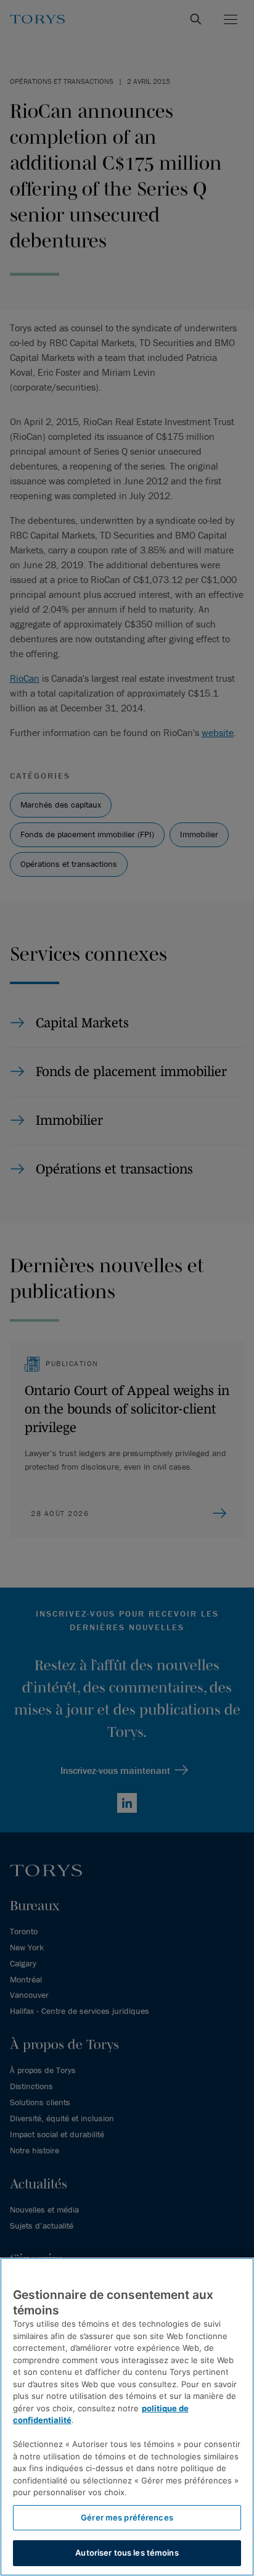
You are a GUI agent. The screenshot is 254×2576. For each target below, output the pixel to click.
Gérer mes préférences (127, 2517)
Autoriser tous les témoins (127, 2553)
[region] (127, 2417)
